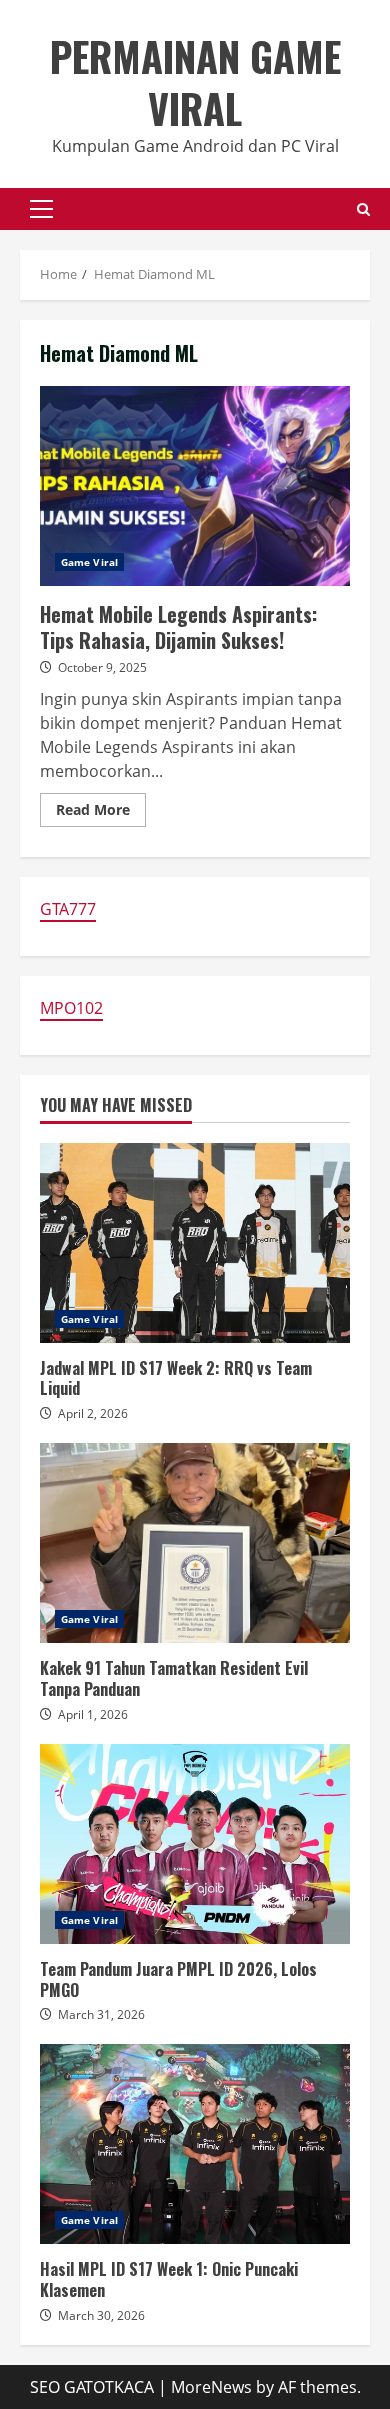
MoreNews (211, 2387)
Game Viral (89, 562)
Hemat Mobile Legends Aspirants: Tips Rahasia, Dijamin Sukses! (195, 486)
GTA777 (68, 909)
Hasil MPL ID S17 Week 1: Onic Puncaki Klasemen (195, 2144)
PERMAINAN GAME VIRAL (195, 82)
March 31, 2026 (101, 2014)
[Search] (363, 209)
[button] (41, 209)
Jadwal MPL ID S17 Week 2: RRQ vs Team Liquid (195, 1243)
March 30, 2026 (101, 2315)
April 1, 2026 (93, 1714)
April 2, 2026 (93, 1413)
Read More (101, 813)
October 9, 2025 (102, 667)
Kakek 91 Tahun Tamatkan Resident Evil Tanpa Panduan (195, 1543)
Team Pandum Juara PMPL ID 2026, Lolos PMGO (195, 1844)
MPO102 (71, 1008)
